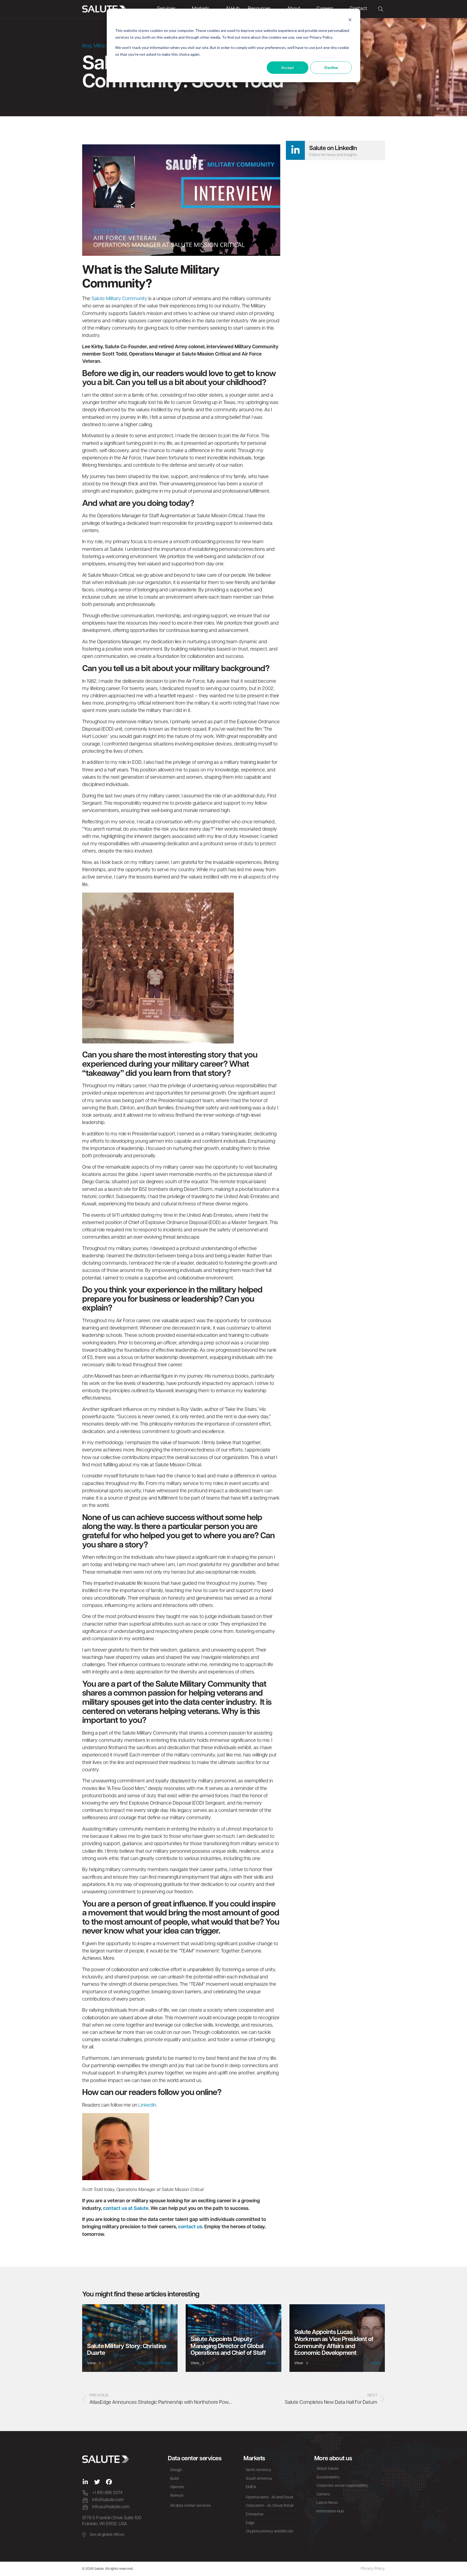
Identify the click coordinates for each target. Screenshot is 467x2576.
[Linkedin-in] (85, 2482)
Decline (331, 67)
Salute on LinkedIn (333, 149)
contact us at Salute (126, 2209)
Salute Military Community (119, 299)
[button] (380, 9)
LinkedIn (147, 2106)
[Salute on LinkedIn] (295, 150)
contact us (190, 2227)
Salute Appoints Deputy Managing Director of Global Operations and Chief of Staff (228, 2346)
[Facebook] (109, 2482)
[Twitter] (97, 2482)
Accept (288, 67)
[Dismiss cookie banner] (350, 20)
